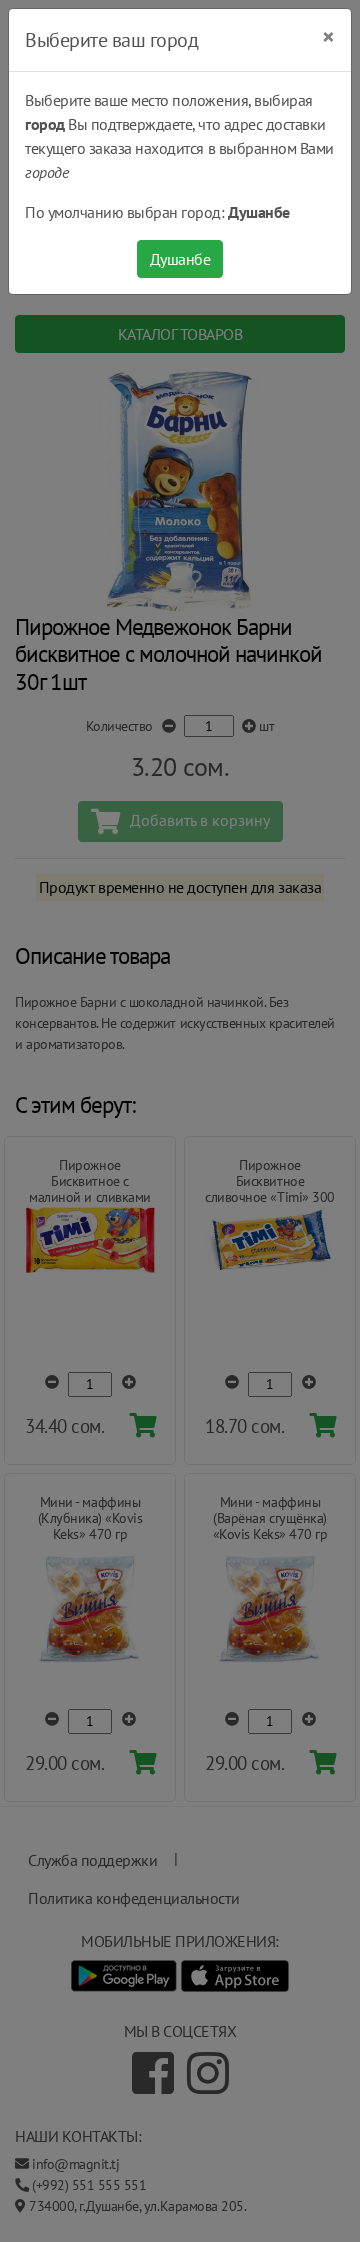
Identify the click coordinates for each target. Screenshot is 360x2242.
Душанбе (180, 259)
